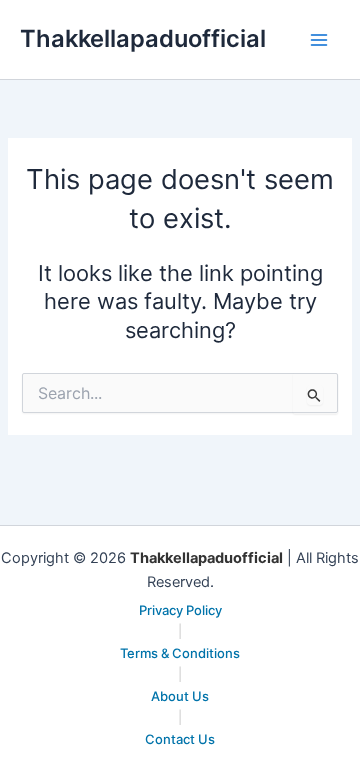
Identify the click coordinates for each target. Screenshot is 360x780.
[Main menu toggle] (319, 40)
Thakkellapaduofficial (143, 38)
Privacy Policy (180, 610)
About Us (180, 696)
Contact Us (180, 739)
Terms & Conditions (180, 653)
